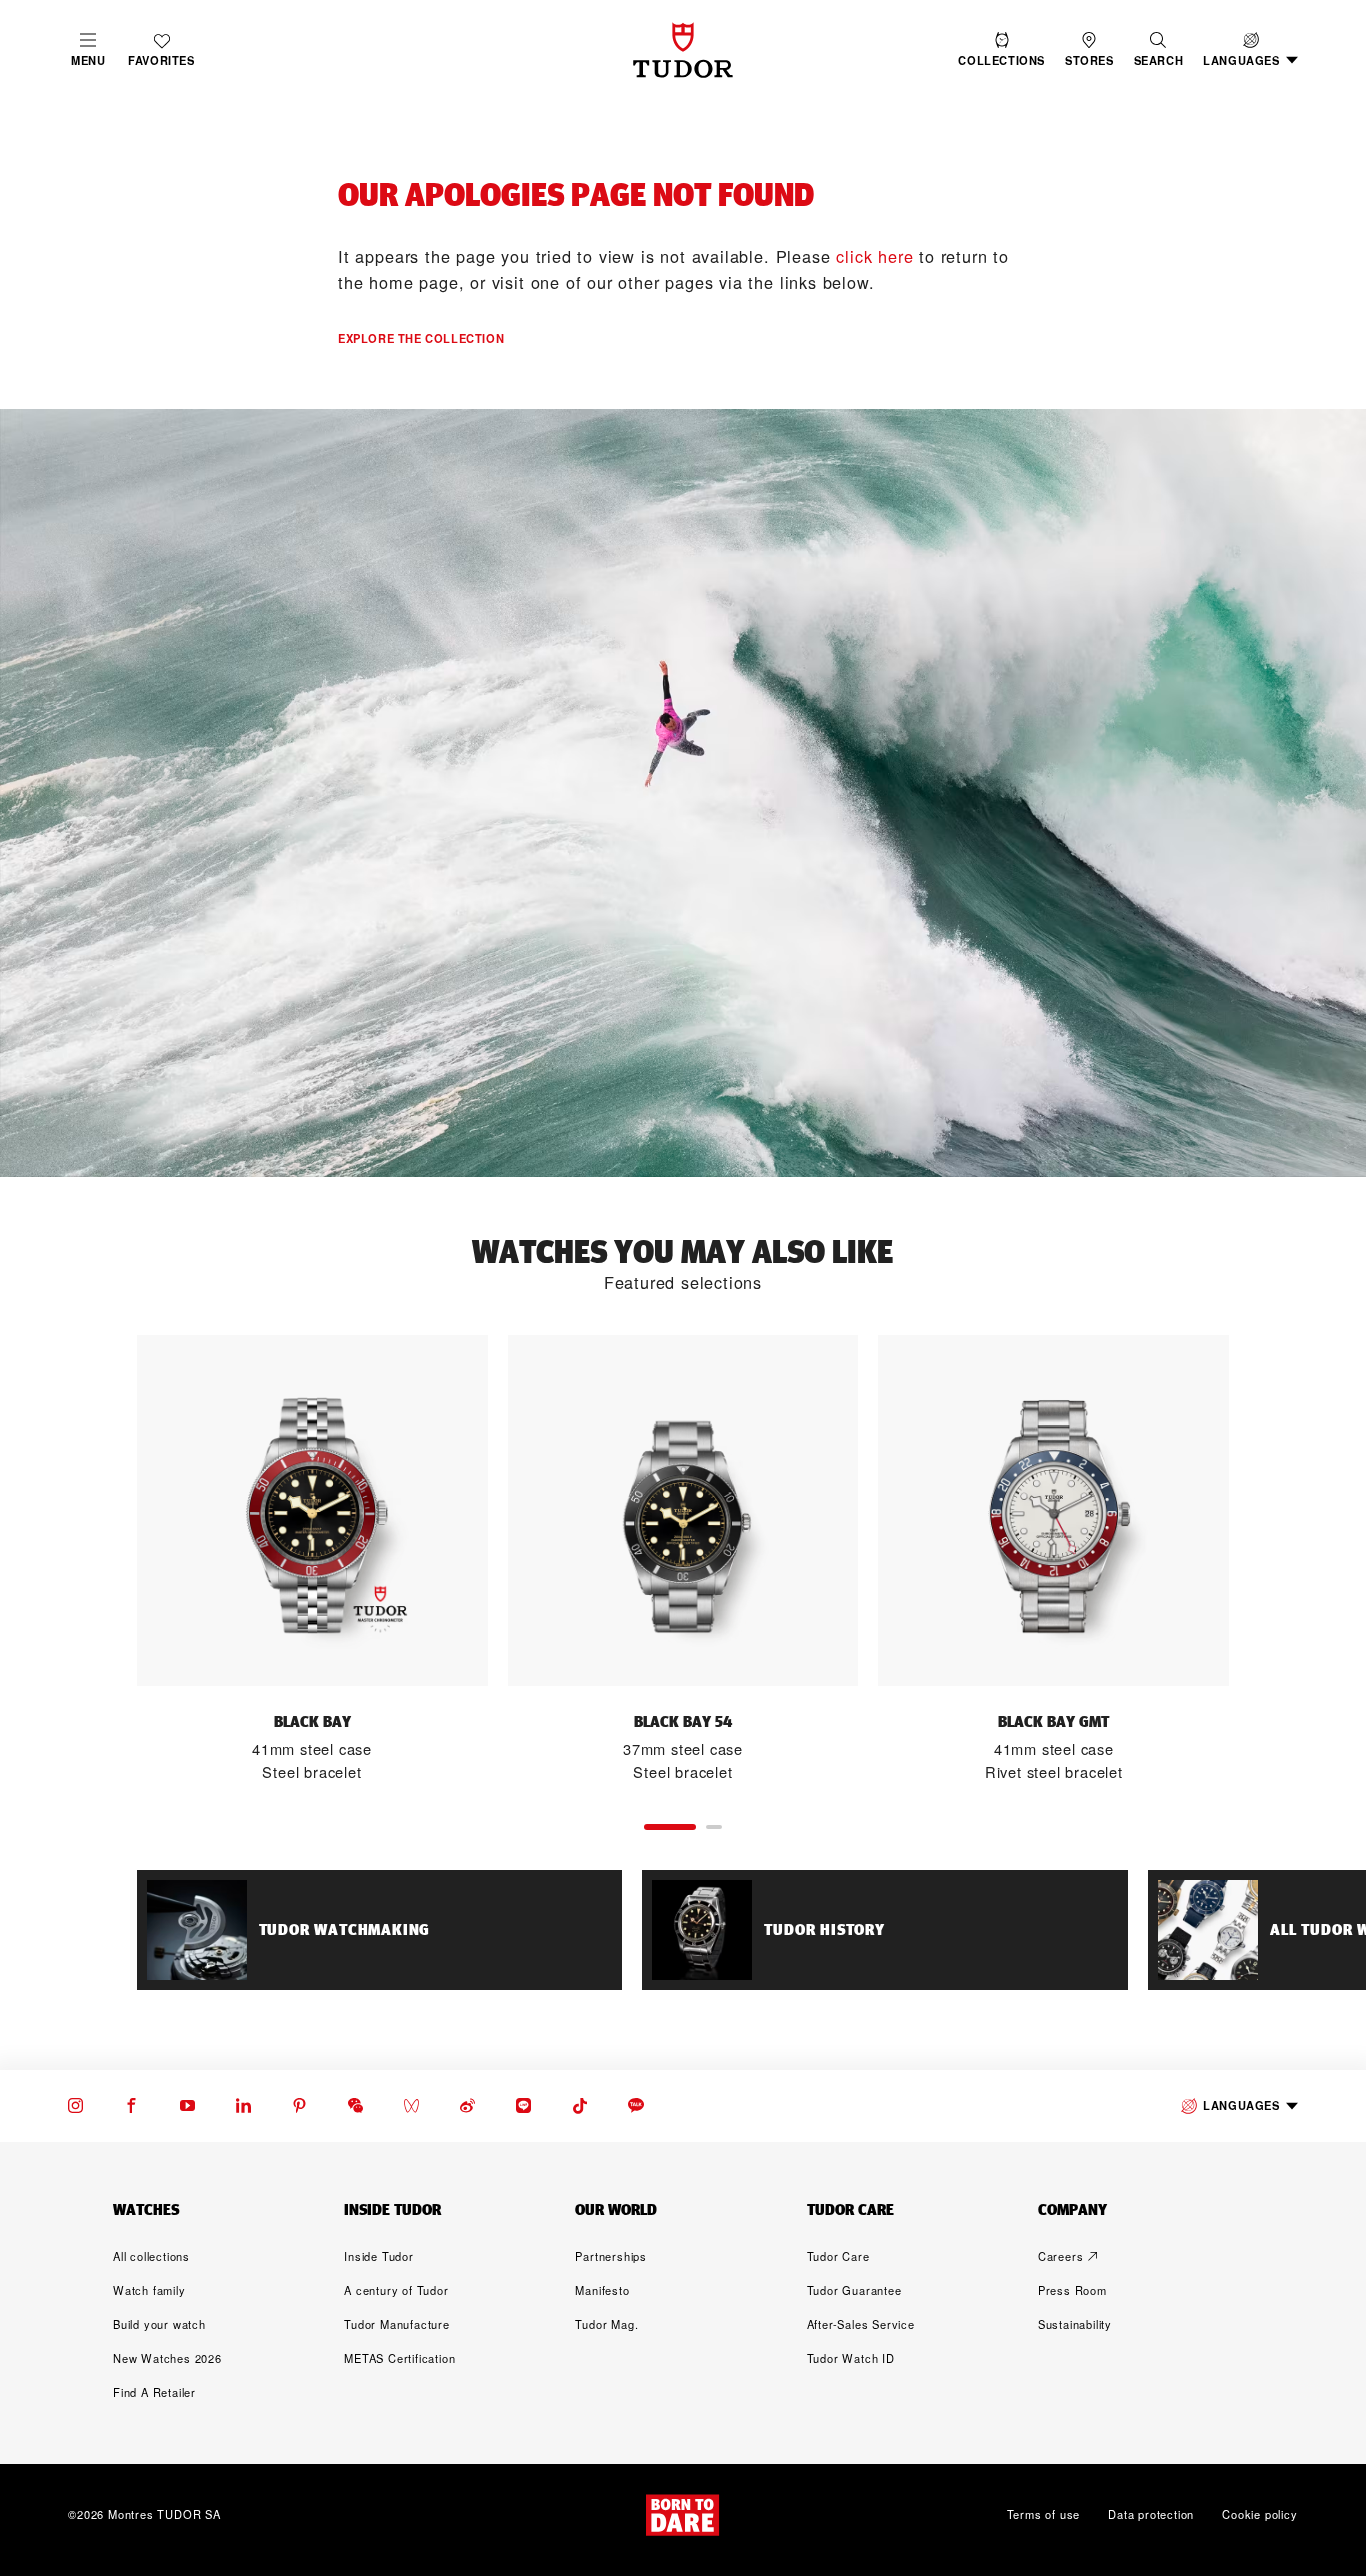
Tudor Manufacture (397, 2324)
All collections (151, 2256)
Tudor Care (838, 2256)
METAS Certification (399, 2358)
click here (874, 256)
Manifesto (602, 2290)
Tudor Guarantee (854, 2290)
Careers (1061, 2256)
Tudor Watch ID (851, 2358)
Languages (1241, 2105)
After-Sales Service (861, 2324)
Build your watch (159, 2324)
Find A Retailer (154, 2392)
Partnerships (611, 2256)
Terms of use (1044, 2515)
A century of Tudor (396, 2290)
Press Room (1072, 2290)
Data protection (1151, 2515)
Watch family (149, 2290)
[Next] (1273, 1560)
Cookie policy (1259, 2515)
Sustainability (1075, 2324)
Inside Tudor (379, 2256)
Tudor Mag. (606, 2324)
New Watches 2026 (167, 2358)
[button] (1159, 50)
